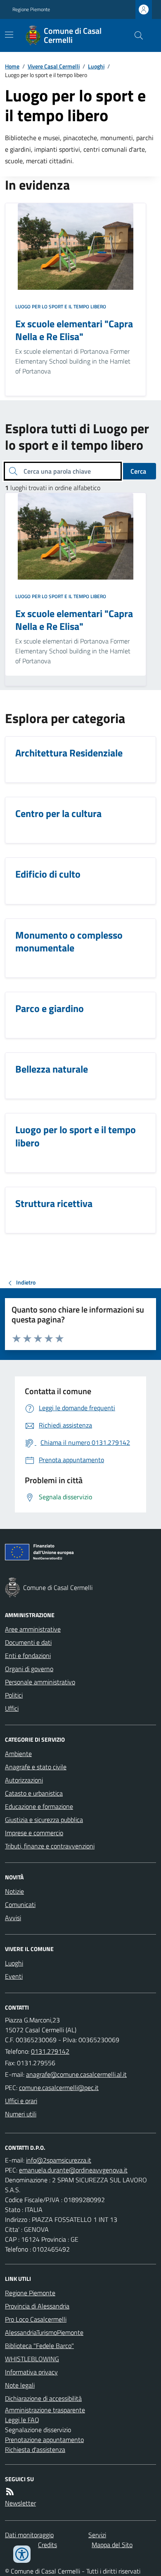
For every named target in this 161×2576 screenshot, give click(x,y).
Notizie (14, 1891)
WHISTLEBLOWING (32, 2359)
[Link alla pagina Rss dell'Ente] (10, 2491)
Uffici (12, 1708)
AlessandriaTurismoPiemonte (44, 2332)
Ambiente (18, 1754)
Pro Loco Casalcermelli (36, 2319)
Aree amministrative (33, 1629)
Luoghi (96, 66)
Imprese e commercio (34, 1833)
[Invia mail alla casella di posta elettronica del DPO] (59, 2160)
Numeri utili (21, 2114)
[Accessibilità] (22, 2554)
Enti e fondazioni (28, 1655)
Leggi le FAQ (22, 2420)
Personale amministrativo (40, 1682)
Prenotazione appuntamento (44, 2440)
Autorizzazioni (24, 1780)
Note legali (20, 2385)
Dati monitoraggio (29, 2535)
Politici (14, 1695)
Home (12, 66)
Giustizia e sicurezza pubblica (44, 1820)
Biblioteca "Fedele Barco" (39, 2346)
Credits (47, 2545)
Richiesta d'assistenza (35, 2449)
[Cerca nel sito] (135, 35)
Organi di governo (29, 1669)
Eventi (14, 1976)
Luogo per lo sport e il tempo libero (61, 307)
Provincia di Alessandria (37, 2306)
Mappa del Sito (112, 2545)
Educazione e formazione (39, 1806)
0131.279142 (50, 2051)
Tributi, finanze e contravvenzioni (50, 1846)
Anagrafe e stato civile (36, 1767)
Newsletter (20, 2503)
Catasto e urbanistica (34, 1793)
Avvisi (13, 1918)
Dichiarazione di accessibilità (43, 2398)
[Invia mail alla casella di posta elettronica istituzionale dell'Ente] (76, 2074)
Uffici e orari (21, 2101)
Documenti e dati (28, 1642)
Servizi (97, 2535)
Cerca (138, 471)
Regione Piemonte (31, 9)
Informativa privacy (31, 2372)
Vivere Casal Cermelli (54, 66)
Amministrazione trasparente (45, 2410)
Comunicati (20, 1904)
